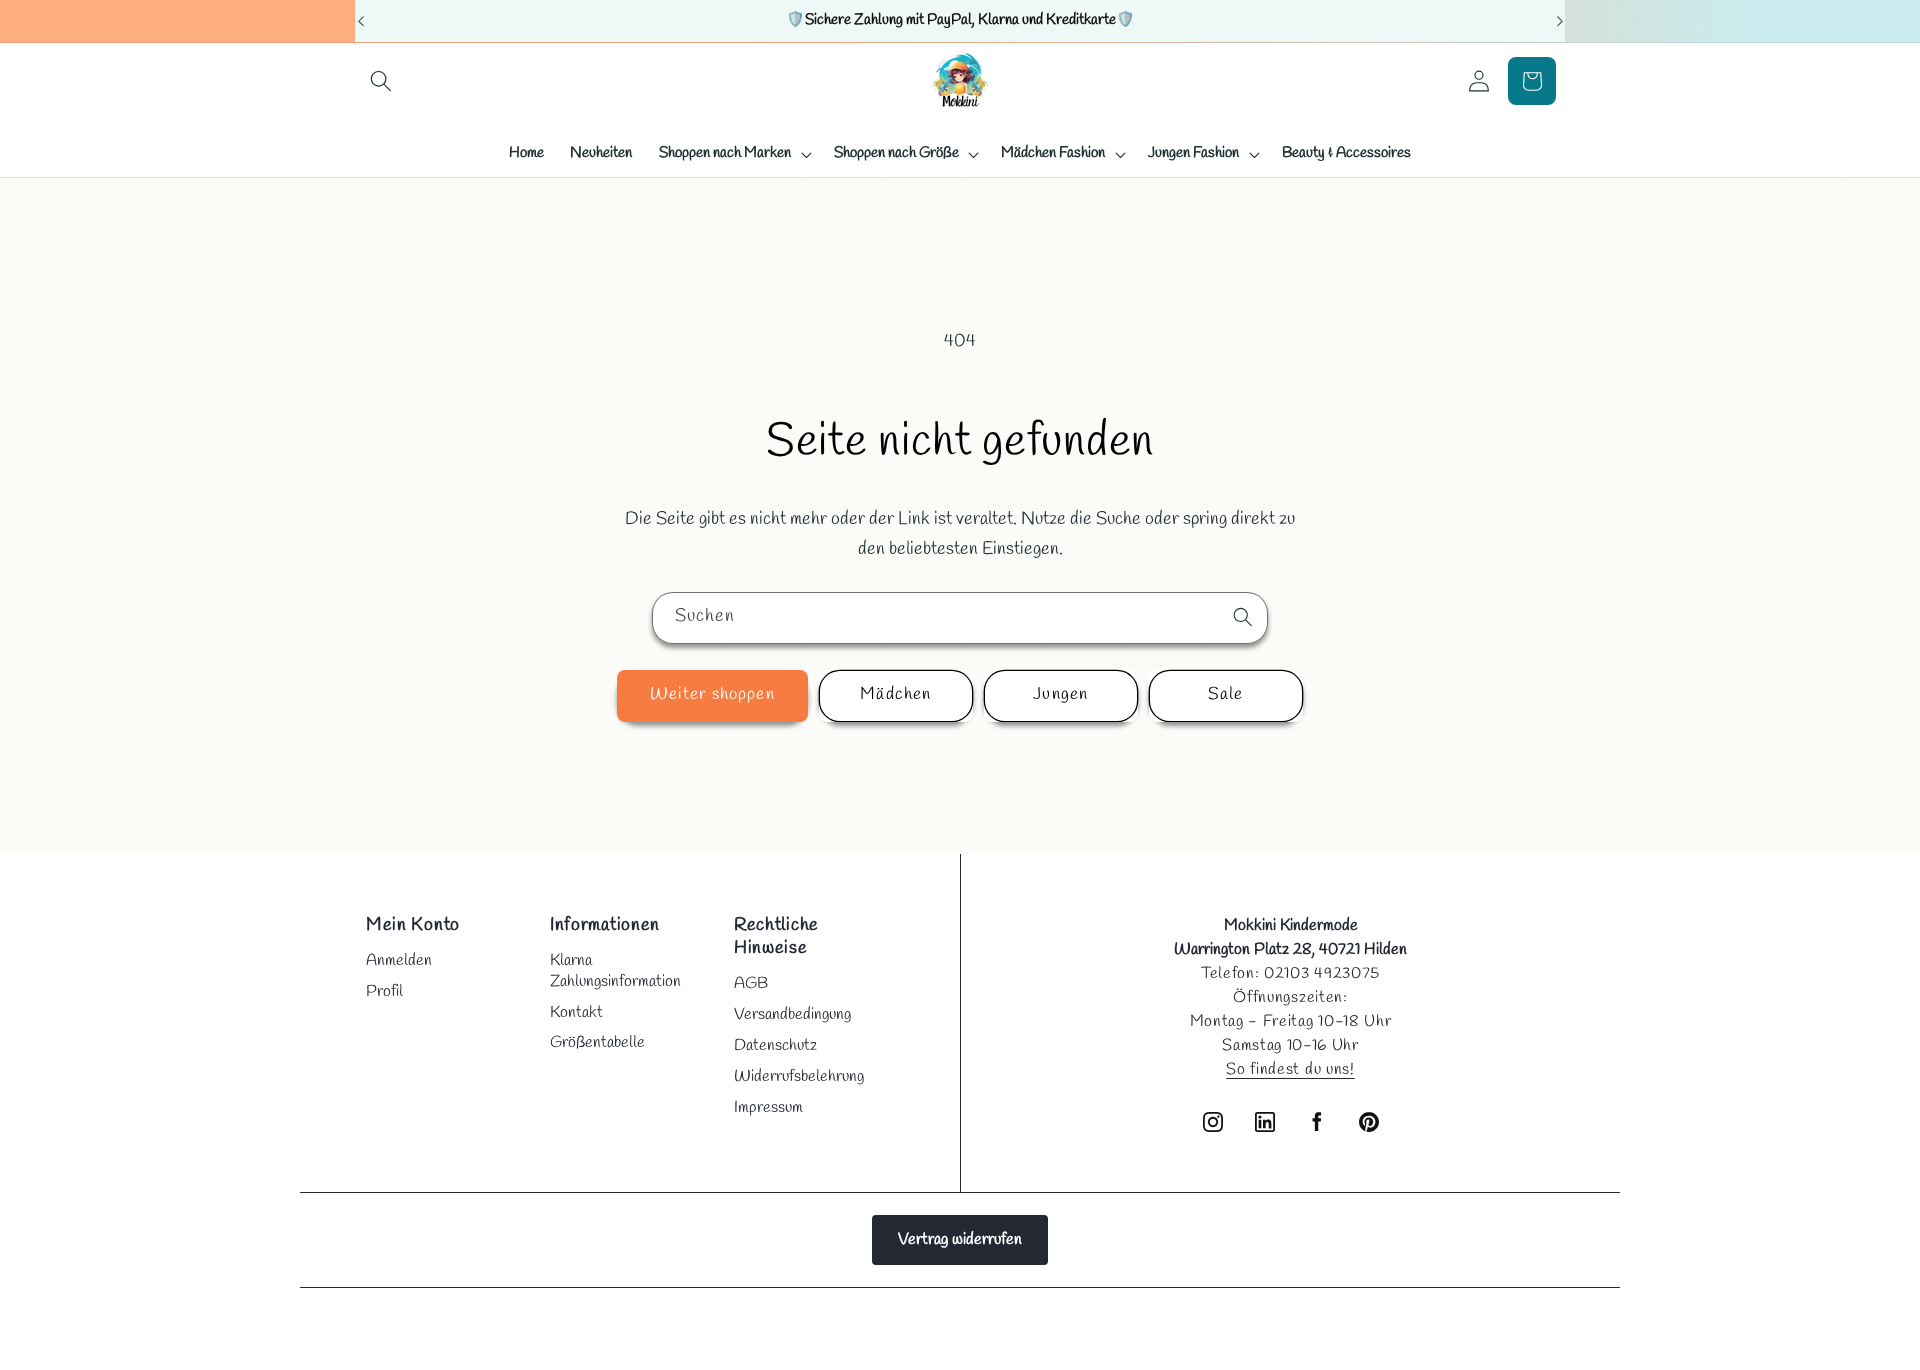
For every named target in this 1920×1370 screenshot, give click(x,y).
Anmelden (399, 960)
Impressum (768, 1107)
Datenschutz (775, 1045)
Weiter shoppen (712, 695)
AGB (751, 983)
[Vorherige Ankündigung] (361, 21)
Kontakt (576, 1012)
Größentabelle (597, 1042)
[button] (381, 81)
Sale (1225, 695)
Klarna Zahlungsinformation (615, 971)
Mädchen (895, 695)
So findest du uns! (1290, 1069)
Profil (384, 991)
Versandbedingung (792, 1014)
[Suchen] (1243, 617)
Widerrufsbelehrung (799, 1076)
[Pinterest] (1369, 1122)
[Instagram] (1213, 1122)
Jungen (1060, 695)
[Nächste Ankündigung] (1560, 21)
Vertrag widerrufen (960, 1239)
